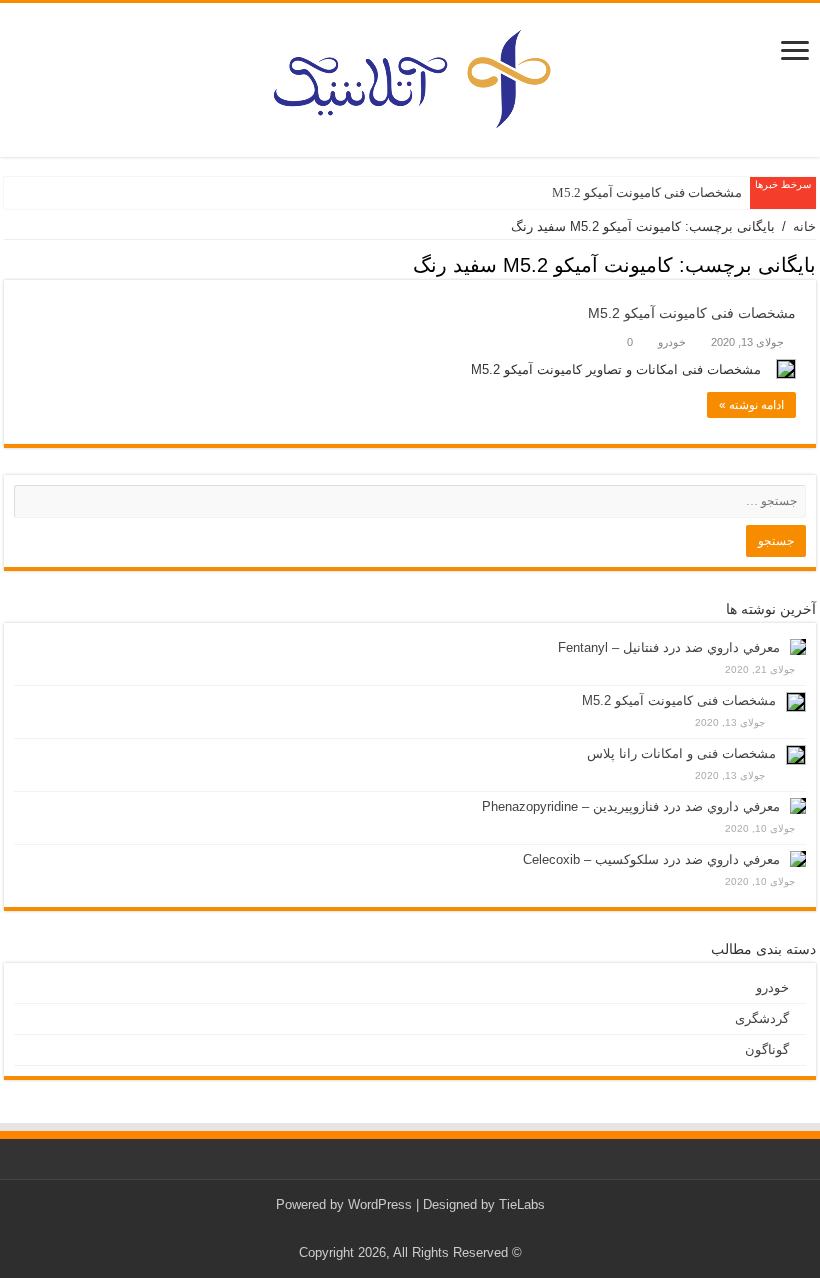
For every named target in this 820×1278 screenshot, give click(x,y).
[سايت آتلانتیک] (410, 76)
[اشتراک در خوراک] (9, 267)
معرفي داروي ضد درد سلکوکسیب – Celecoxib (651, 859)
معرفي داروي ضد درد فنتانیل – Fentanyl (669, 647)
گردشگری (762, 1018)
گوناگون (767, 1049)
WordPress (380, 1204)
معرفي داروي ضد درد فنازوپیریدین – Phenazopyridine (631, 806)
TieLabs (522, 1204)
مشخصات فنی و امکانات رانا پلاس (681, 753)
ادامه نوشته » (751, 405)
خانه (804, 226)
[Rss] (425, 1229)
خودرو (672, 342)
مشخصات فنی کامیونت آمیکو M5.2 (647, 192)
